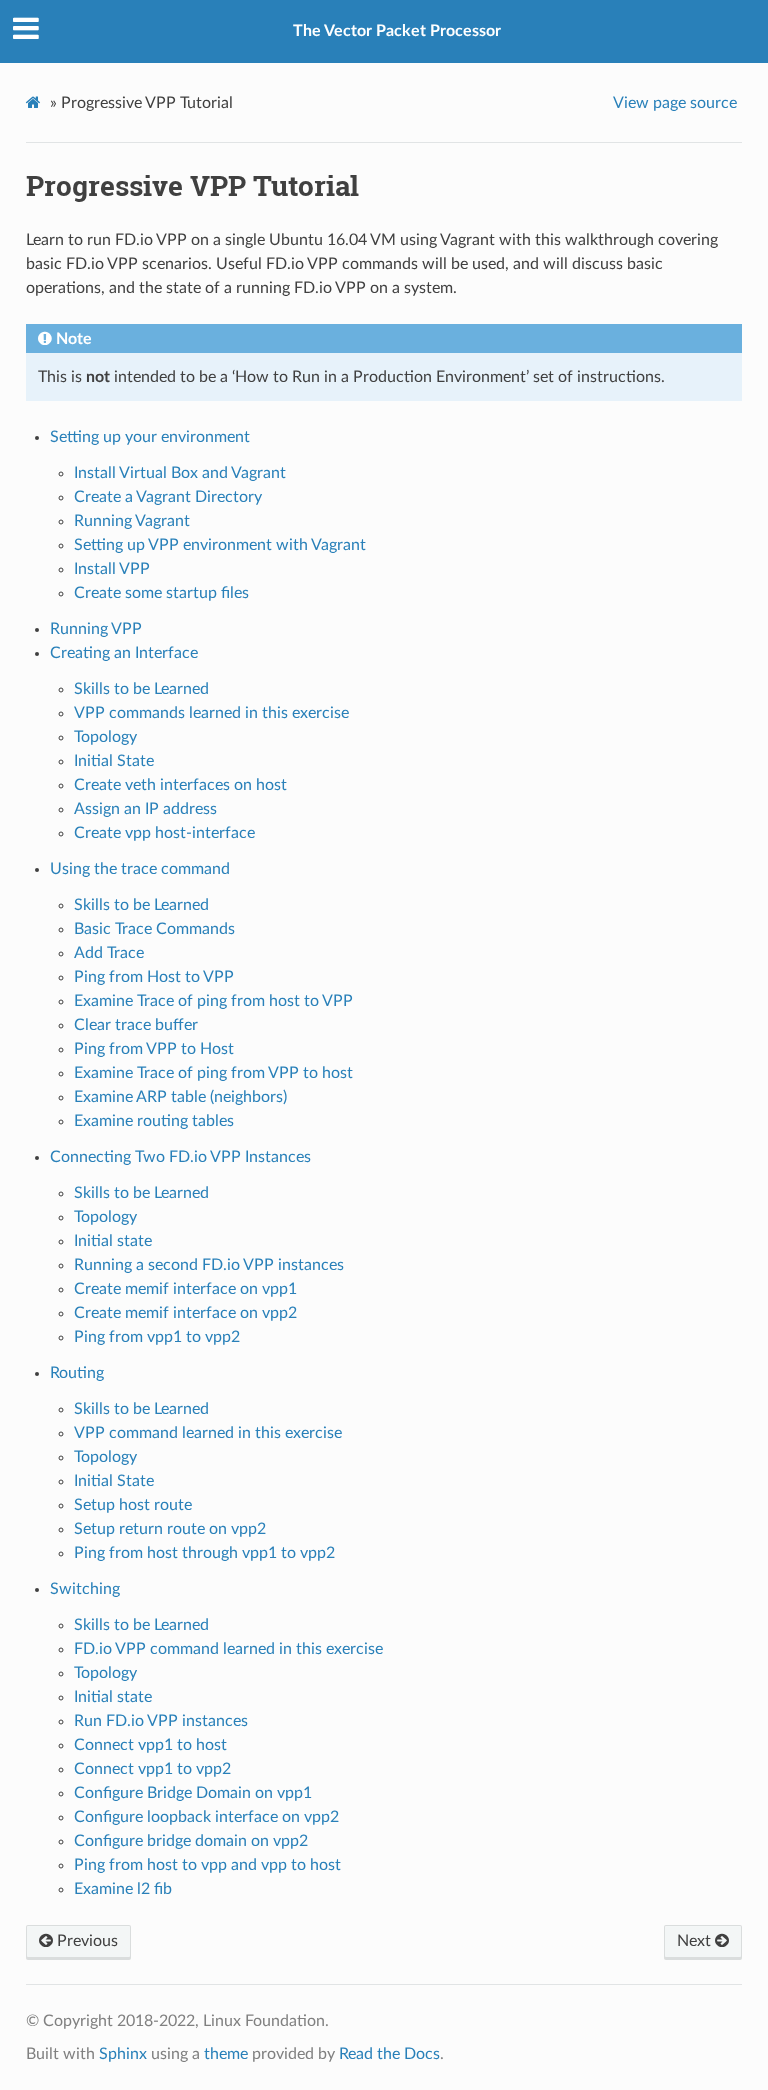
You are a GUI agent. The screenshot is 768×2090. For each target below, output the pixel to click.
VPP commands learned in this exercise (211, 713)
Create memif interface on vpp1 (185, 1289)
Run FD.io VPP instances (161, 1721)
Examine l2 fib (123, 1889)
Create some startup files (161, 593)
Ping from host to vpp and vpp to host (207, 1865)
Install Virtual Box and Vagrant (180, 473)
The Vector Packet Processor (397, 31)
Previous (85, 1941)
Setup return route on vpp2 (170, 1529)
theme (226, 2054)
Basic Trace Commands (154, 929)
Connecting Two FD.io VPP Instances (180, 1157)
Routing (77, 1373)
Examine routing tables (154, 1121)
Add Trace (109, 953)
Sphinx (123, 2054)
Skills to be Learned (141, 689)
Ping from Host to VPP (154, 977)
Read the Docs (389, 2054)
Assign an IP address (145, 809)
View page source (675, 103)
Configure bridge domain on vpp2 (191, 1841)
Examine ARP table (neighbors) (180, 1097)
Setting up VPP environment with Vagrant (220, 545)
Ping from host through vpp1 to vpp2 (204, 1553)
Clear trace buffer (136, 1025)
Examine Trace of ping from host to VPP (213, 1001)
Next (696, 1941)
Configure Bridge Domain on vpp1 (193, 1793)
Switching (85, 1589)
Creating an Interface (124, 653)
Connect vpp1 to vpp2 (152, 1769)
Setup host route (133, 1505)
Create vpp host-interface (164, 833)
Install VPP (112, 569)
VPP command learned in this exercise (208, 1433)
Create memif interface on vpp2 (185, 1313)
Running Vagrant (132, 521)
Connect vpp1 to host (150, 1745)
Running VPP (96, 629)
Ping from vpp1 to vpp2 (157, 1337)
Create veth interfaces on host (180, 785)
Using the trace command (140, 869)
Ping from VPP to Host (154, 1049)
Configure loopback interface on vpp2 (206, 1817)
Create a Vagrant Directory (168, 497)
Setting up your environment (150, 437)
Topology (105, 737)
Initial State (114, 761)
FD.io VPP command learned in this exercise (228, 1649)
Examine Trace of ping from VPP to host (213, 1073)
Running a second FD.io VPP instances (209, 1265)
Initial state (113, 1241)
